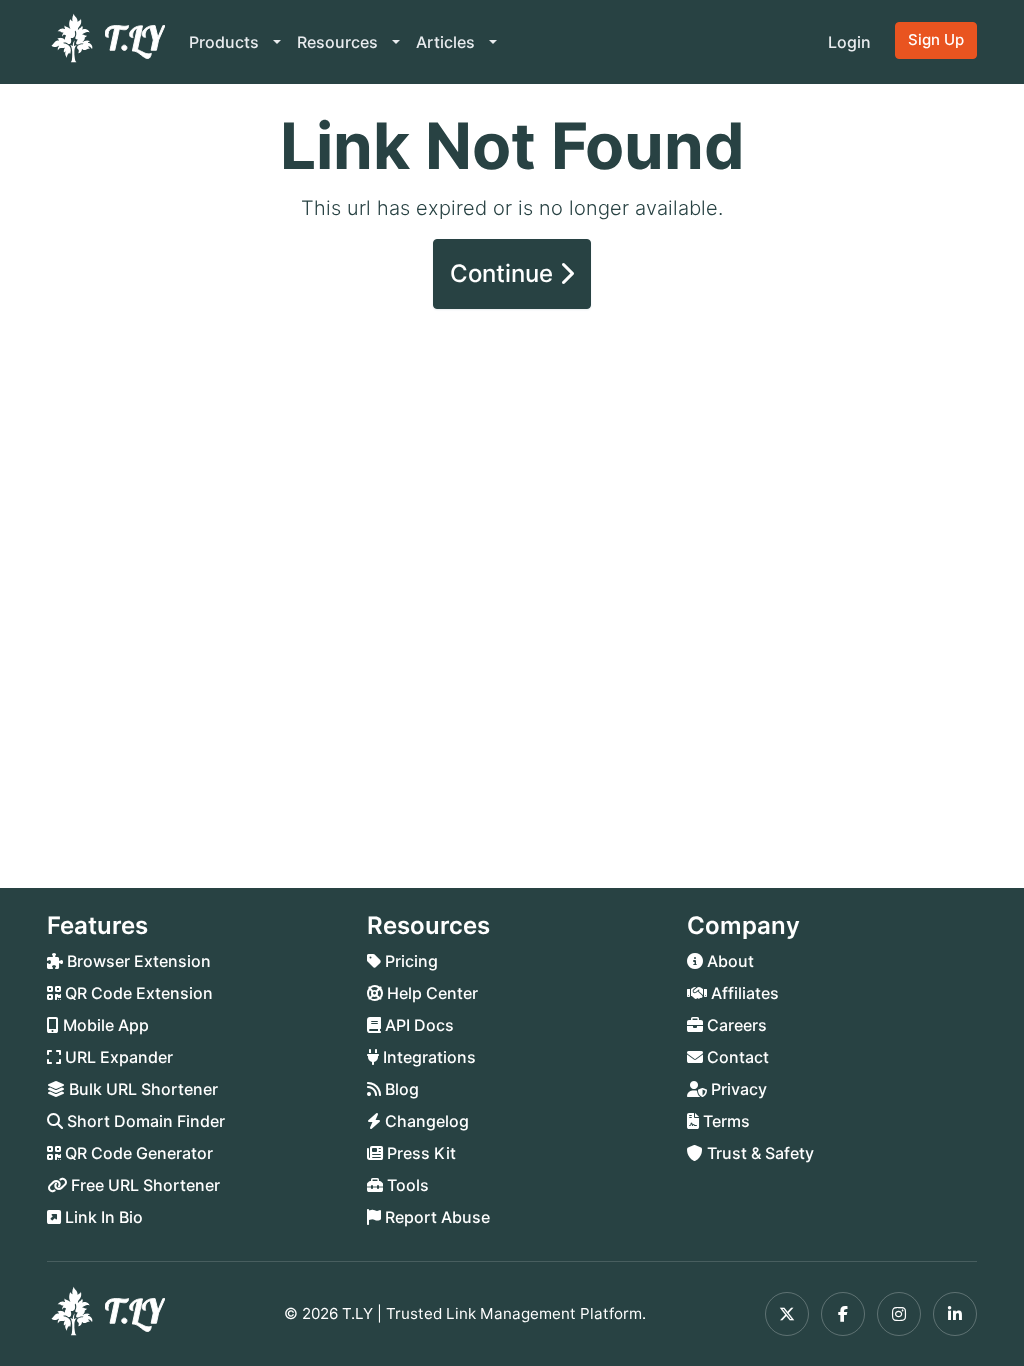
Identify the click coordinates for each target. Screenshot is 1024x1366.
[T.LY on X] (787, 1314)
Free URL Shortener (143, 1185)
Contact (736, 1057)
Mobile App (104, 1025)
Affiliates (743, 993)
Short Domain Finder (144, 1121)
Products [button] (226, 42)
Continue (504, 273)
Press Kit (419, 1153)
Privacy (737, 1089)
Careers (735, 1025)
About (728, 961)
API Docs (417, 1025)
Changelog (425, 1121)
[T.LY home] (106, 42)
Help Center (430, 993)
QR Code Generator (137, 1153)
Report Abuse (435, 1217)
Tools (406, 1185)
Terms (724, 1121)
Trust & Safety (758, 1153)
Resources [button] (339, 42)
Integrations (427, 1057)
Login (849, 42)
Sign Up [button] (936, 39)
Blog (400, 1089)
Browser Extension (137, 961)
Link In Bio (102, 1217)
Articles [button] (447, 42)
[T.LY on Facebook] (843, 1314)
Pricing (409, 961)
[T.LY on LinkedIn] (955, 1314)
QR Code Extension (137, 993)
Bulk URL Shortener (141, 1089)
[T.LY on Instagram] (899, 1314)
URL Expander (117, 1057)
